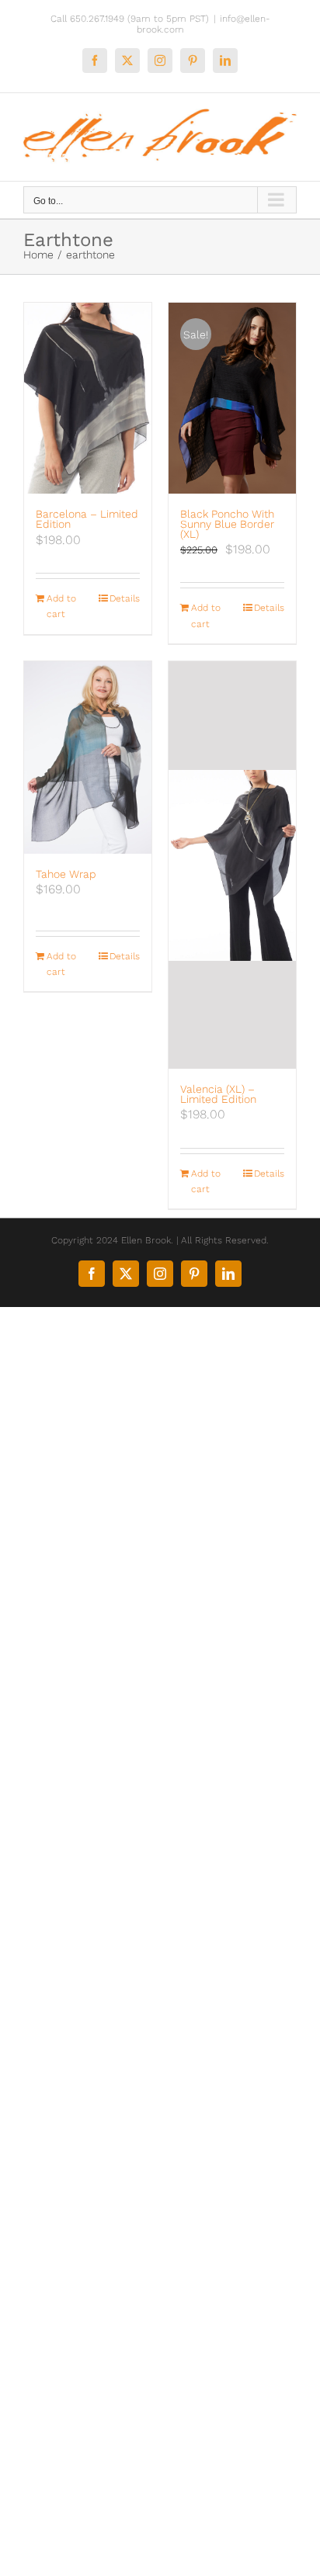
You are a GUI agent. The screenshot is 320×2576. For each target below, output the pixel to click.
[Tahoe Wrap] (88, 757)
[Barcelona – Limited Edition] (88, 398)
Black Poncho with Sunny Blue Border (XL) (227, 524)
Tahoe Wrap (66, 874)
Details (125, 598)
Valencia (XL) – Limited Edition (218, 1094)
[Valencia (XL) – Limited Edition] (232, 865)
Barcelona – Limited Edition (87, 519)
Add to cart (61, 606)
